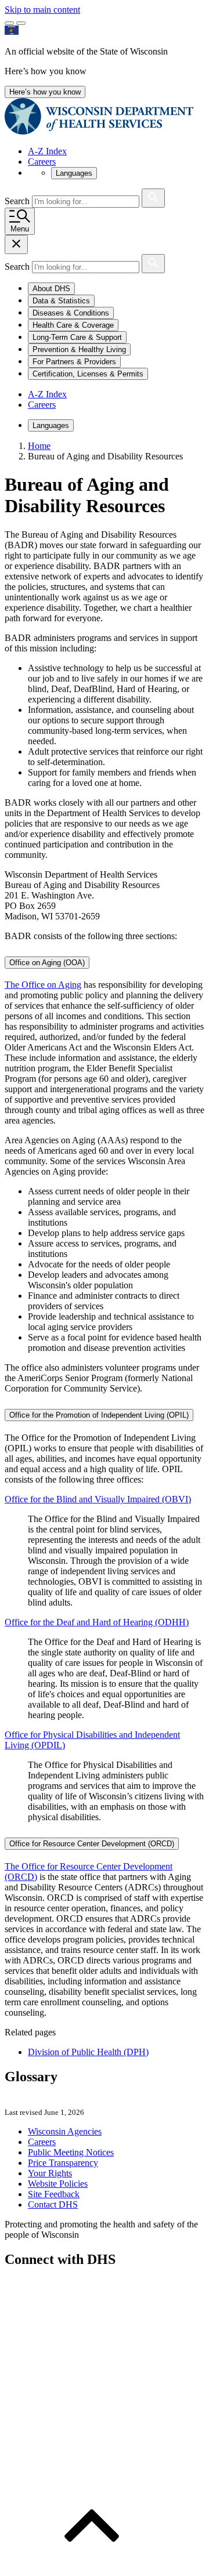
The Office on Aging (43, 985)
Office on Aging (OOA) (47, 963)
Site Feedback (54, 2194)
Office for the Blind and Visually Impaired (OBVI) (98, 1499)
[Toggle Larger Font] (9, 23)
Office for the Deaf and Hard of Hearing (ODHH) (97, 1622)
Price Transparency (63, 2163)
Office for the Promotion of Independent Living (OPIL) (99, 1415)
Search (18, 201)
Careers (42, 162)
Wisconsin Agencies (65, 2131)
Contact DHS (53, 2204)
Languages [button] (74, 173)
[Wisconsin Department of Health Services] (99, 131)
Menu (20, 229)
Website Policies (58, 2184)
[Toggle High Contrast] (21, 23)
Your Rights (50, 2173)
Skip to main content (42, 10)
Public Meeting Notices (71, 2152)
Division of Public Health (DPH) (88, 2052)
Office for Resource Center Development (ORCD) (92, 1844)
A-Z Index (47, 151)
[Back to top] (92, 2566)
